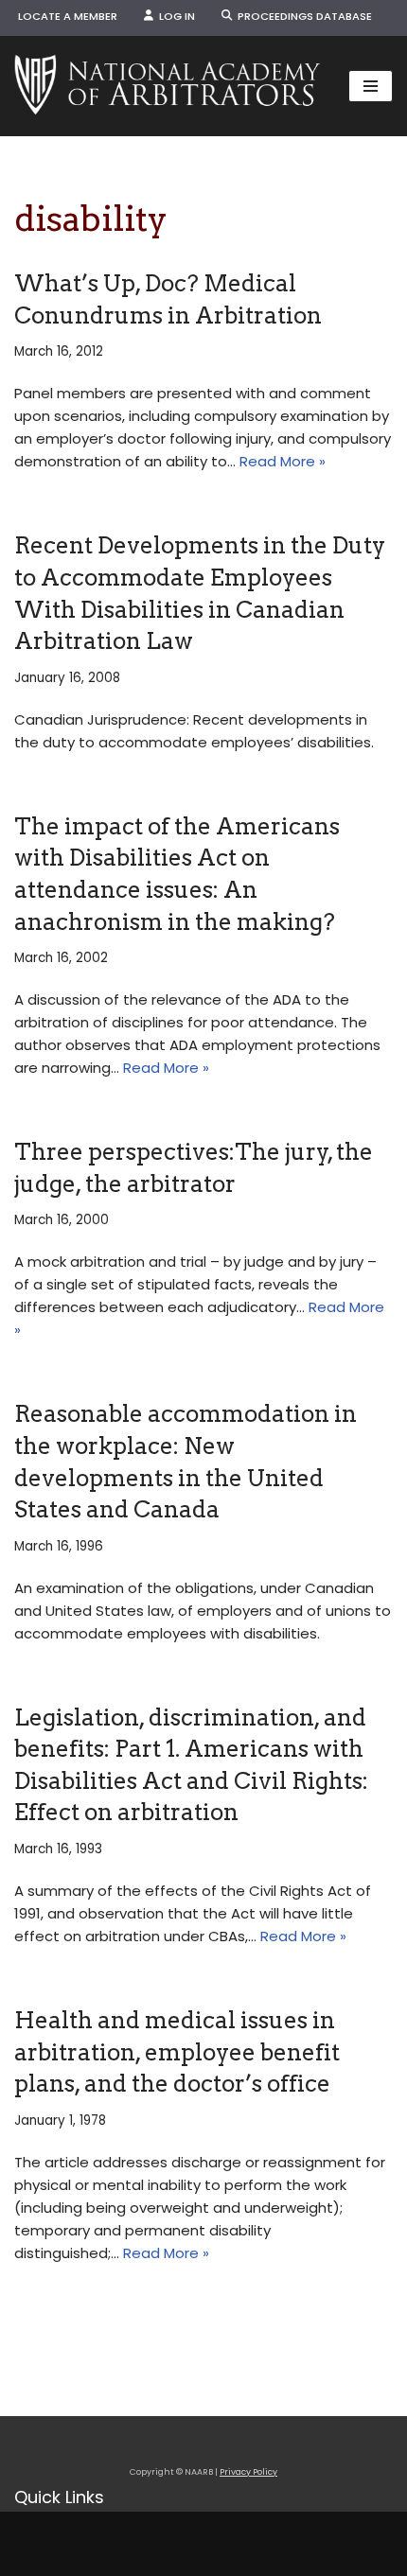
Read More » (283, 461)
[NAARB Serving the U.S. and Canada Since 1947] (167, 86)
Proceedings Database (302, 16)
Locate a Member (68, 16)
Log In (174, 16)
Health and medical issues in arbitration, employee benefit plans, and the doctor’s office (177, 2052)
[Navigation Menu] (371, 86)
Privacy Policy (248, 2472)
